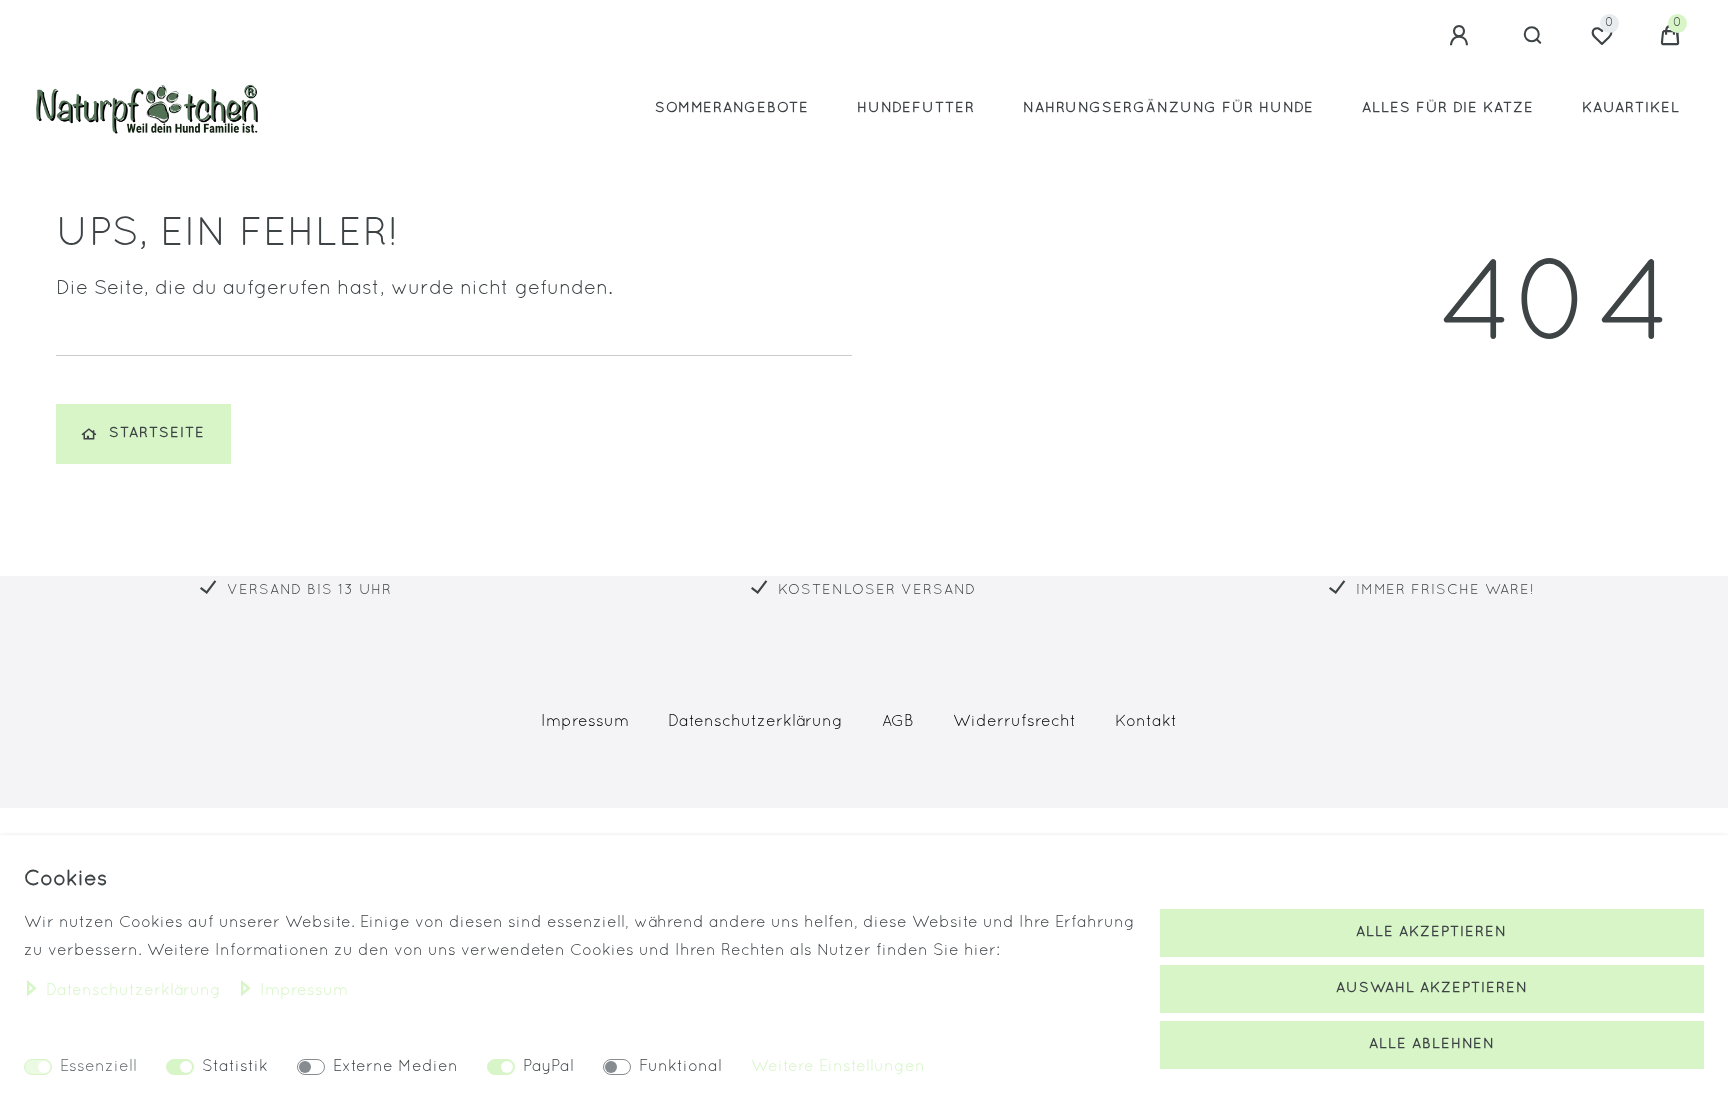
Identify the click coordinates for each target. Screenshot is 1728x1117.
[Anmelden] (1462, 36)
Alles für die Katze (1448, 108)
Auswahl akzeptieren (1432, 988)
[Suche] (1533, 36)
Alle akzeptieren (1431, 932)
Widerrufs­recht (1014, 722)
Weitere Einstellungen (838, 1067)
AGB (898, 722)
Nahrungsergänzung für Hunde (1168, 108)
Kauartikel (1631, 108)
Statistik (235, 1067)
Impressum (585, 722)
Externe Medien (395, 1067)
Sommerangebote (732, 108)
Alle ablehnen (1432, 1044)
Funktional (680, 1067)
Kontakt (1146, 722)
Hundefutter (916, 108)
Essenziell (98, 1067)
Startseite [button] (157, 433)
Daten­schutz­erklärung (755, 722)
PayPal (548, 1067)
